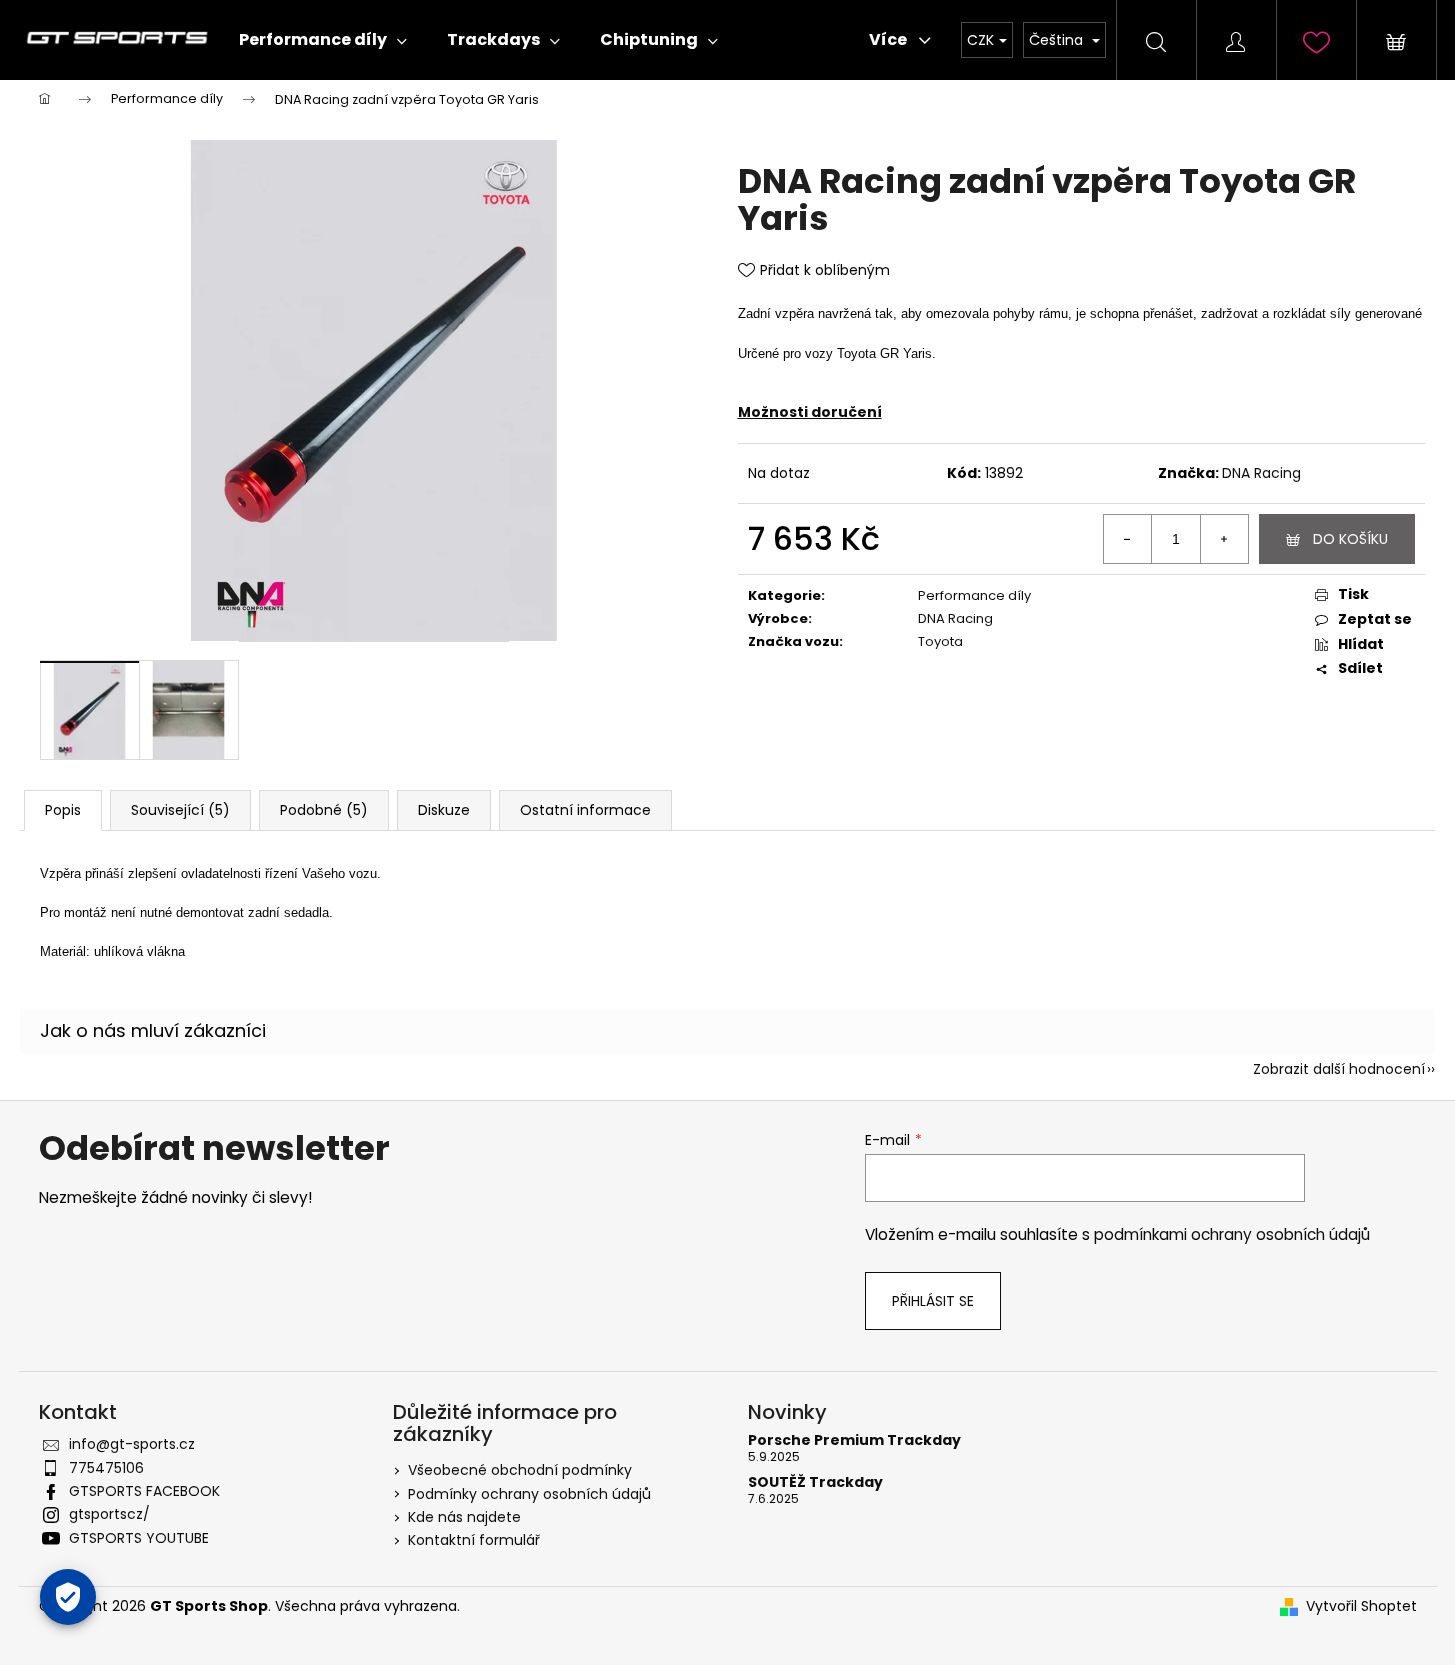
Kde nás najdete (464, 1517)
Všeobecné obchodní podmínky (520, 1470)
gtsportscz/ (109, 1514)
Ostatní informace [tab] (585, 810)
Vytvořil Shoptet (1361, 1606)
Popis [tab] (63, 810)
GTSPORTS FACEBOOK (144, 1491)
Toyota (940, 641)
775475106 (106, 1468)
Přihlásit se (933, 1301)
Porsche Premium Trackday (854, 1440)
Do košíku (1350, 539)
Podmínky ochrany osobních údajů (529, 1494)
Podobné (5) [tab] (324, 810)
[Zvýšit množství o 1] (1224, 539)
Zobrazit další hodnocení (1339, 1069)
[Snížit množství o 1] (1128, 539)
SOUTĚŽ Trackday (815, 1482)
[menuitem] (323, 40)
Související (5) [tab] (180, 810)
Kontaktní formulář (474, 1540)
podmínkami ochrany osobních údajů (1232, 1234)
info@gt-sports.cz (132, 1444)
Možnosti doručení (810, 412)
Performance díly (974, 595)
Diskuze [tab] (444, 810)
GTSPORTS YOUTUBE (139, 1538)
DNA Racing (1261, 473)
